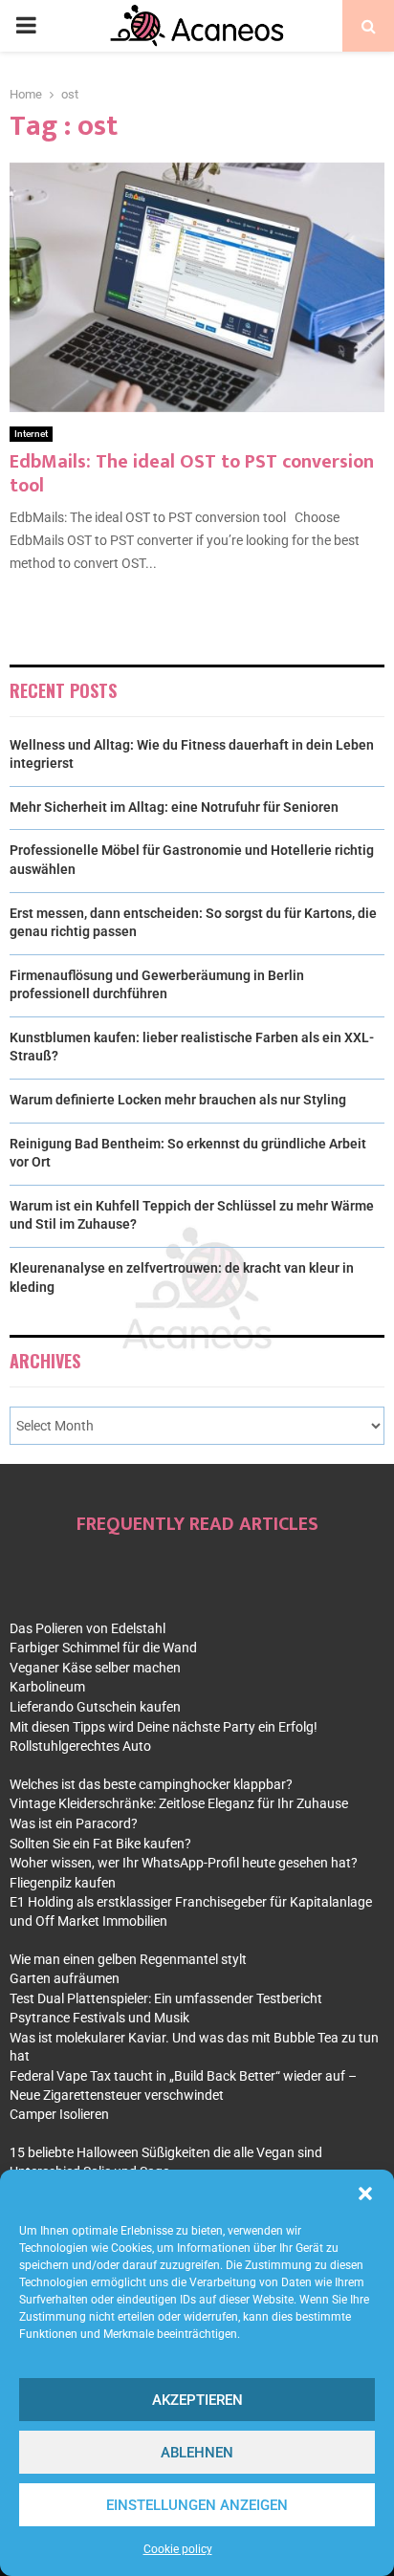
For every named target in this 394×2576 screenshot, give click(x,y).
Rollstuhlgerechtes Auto (80, 1746)
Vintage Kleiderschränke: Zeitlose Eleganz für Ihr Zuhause (179, 1803)
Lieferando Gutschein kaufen (95, 1707)
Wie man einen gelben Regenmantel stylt (128, 1959)
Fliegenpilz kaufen (63, 1883)
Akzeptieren (197, 2400)
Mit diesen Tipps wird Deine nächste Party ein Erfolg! (164, 1727)
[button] (365, 2194)
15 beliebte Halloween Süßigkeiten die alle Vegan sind (166, 2152)
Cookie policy (178, 2549)
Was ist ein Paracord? (74, 1823)
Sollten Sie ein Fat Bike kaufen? (100, 1844)
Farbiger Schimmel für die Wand (103, 1648)
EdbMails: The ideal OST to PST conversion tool (192, 474)
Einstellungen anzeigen (197, 2505)
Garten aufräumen (65, 1978)
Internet (31, 434)
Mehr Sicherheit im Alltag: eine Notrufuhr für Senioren (174, 807)
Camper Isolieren (59, 2114)
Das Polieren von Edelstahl (88, 1628)
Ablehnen (197, 2453)
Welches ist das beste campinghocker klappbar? (151, 1784)
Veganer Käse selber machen (95, 1668)
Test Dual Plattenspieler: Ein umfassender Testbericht (166, 1998)
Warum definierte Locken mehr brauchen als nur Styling (178, 1100)
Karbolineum (47, 1687)
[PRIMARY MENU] (26, 26)
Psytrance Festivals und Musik (99, 2018)
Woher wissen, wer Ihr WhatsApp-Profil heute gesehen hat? (184, 1863)
